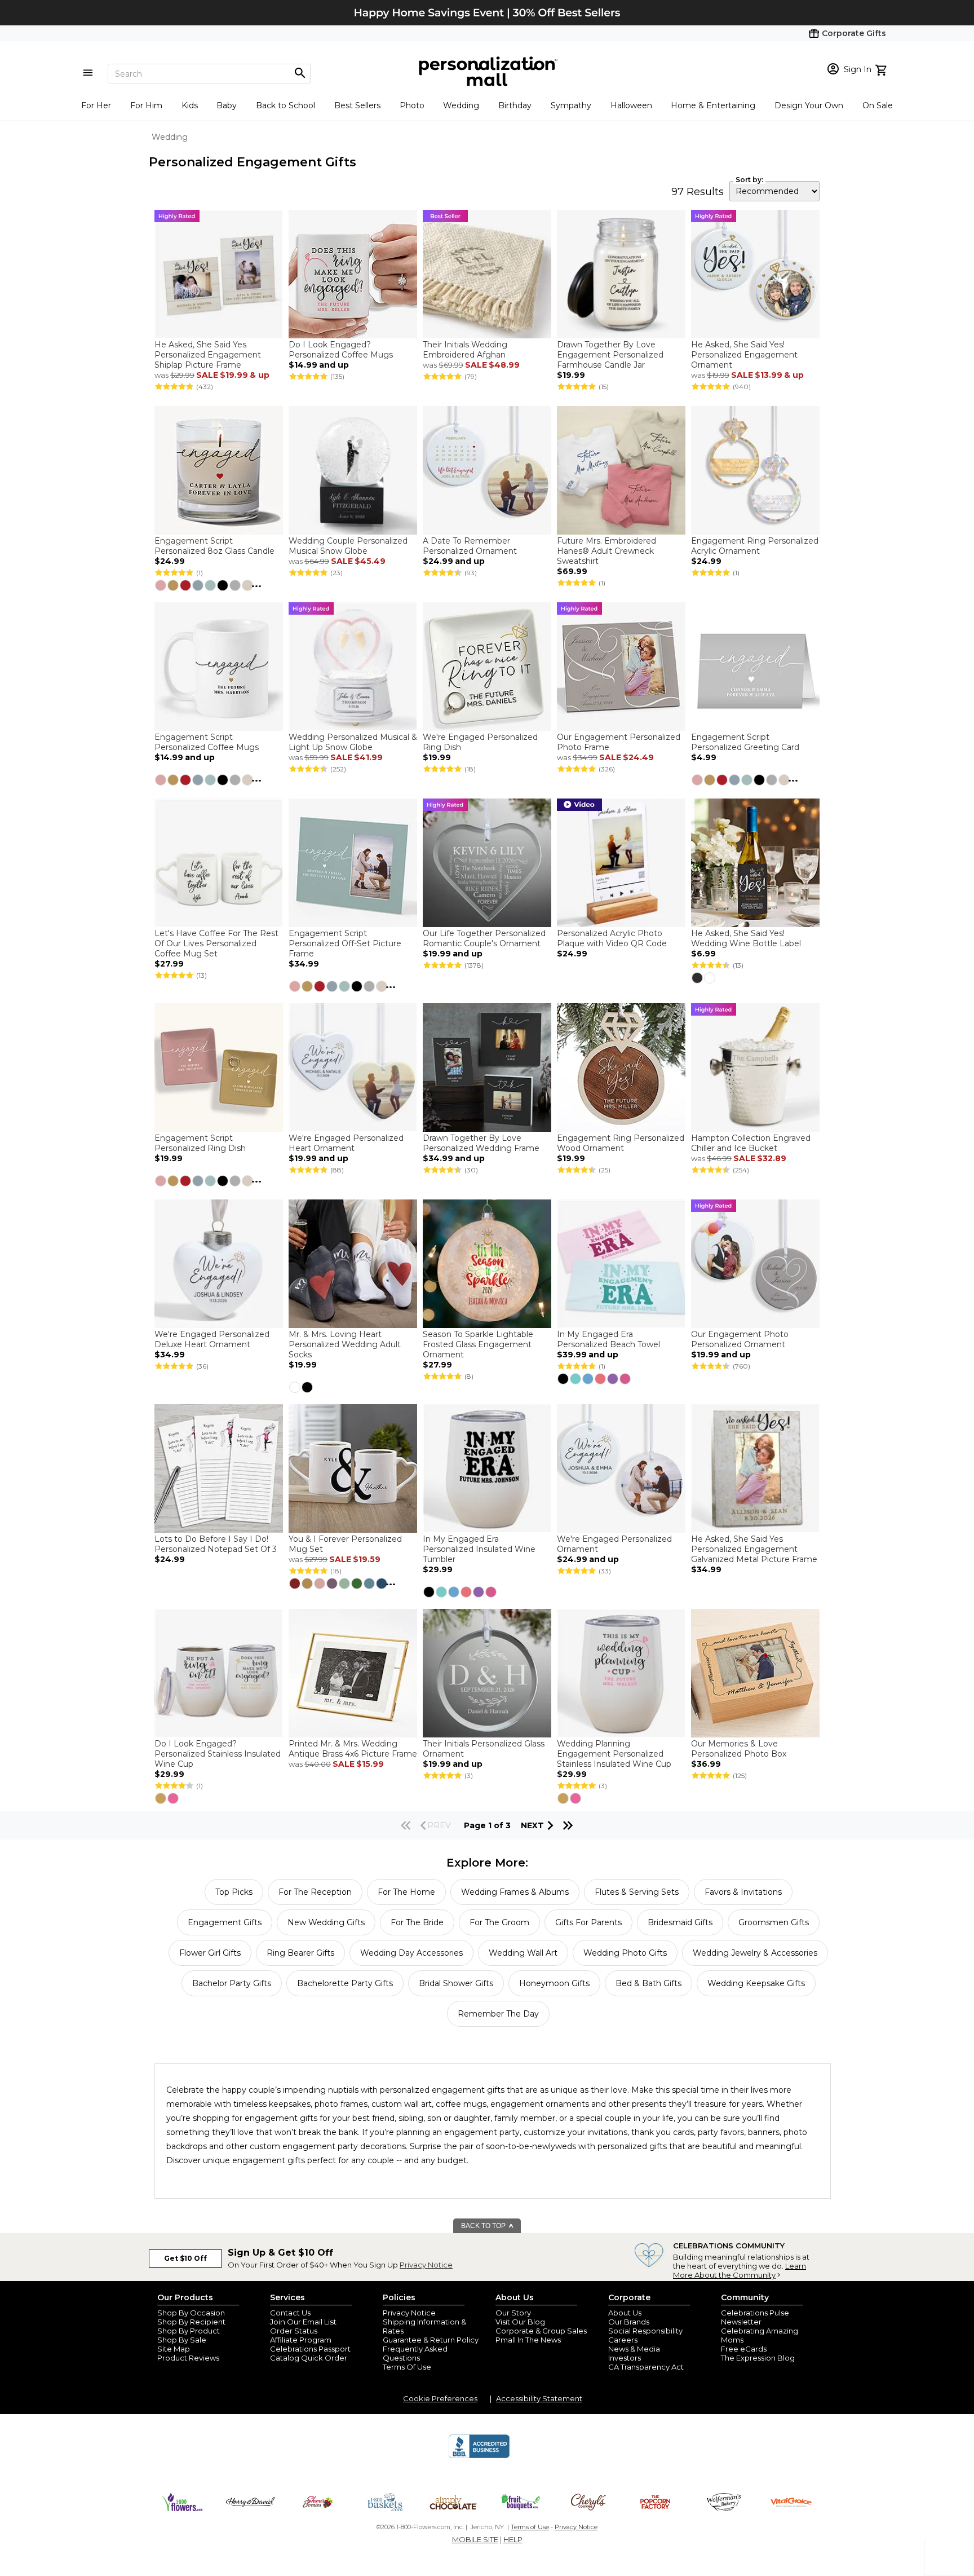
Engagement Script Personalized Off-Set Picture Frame (345, 943)
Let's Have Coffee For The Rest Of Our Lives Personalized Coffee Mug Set (216, 943)
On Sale (878, 105)
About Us (625, 2313)
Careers (623, 2340)
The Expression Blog (758, 2358)
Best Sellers (357, 105)
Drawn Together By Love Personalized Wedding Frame (481, 1143)
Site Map (174, 2349)
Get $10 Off (185, 2258)
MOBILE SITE (475, 2539)
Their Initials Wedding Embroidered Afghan (465, 350)
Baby (227, 105)
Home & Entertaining (713, 105)
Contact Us (290, 2313)
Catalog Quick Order (309, 2358)
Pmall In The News (528, 2340)
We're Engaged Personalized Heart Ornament (346, 1143)
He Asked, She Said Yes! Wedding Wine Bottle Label (746, 938)
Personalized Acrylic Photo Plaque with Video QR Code (612, 938)
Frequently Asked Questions (415, 2353)
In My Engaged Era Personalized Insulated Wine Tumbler (479, 1549)
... (256, 584)
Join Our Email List (303, 2322)
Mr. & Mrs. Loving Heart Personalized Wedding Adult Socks (345, 1344)
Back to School (285, 105)
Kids (190, 105)
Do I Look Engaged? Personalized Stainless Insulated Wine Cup (218, 1754)
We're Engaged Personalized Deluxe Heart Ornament (212, 1339)
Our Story (513, 2313)
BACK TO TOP (484, 2226)
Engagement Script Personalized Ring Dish (200, 1143)
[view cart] (882, 69)
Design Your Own (809, 105)
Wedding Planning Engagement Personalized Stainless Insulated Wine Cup (614, 1754)
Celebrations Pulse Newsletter (755, 2317)
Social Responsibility (645, 2331)
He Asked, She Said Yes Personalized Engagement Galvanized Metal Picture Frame (754, 1549)
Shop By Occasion (191, 2313)
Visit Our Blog (520, 2322)
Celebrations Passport (310, 2349)
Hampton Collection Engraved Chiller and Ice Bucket (751, 1143)
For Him (146, 105)
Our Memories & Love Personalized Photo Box (739, 1749)
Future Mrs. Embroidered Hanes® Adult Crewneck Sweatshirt (606, 551)
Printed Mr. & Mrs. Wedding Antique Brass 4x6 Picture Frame (353, 1749)
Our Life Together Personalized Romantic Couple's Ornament (484, 938)
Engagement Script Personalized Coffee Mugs (207, 742)
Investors (625, 2358)
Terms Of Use (407, 2367)
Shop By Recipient (191, 2322)
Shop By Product (189, 2331)
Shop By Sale (182, 2340)
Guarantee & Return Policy (431, 2340)
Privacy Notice (426, 2265)
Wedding (461, 105)
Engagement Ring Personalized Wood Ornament (621, 1143)
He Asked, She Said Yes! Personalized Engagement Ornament (744, 355)
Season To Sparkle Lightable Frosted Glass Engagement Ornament (478, 1344)
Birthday (515, 105)
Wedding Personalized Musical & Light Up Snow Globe (353, 742)
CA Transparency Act (646, 2367)
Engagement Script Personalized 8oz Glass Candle (214, 546)
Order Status (294, 2331)
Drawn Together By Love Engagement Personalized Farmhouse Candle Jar (610, 355)
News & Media (634, 2349)
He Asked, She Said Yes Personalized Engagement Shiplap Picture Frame (208, 355)
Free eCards (744, 2349)
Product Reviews (188, 2358)
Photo (412, 105)
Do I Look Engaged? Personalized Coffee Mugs (341, 350)
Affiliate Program (301, 2340)
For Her (96, 105)
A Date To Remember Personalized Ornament (470, 546)
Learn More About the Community (740, 2270)
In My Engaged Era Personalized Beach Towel (608, 1339)
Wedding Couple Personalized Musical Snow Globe (348, 546)
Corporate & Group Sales (541, 2331)
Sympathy (571, 105)
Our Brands (629, 2322)
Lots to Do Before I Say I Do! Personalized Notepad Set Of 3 (216, 1544)
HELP (513, 2539)
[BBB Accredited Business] (479, 2456)
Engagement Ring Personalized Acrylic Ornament (755, 546)
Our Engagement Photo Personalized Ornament (740, 1339)
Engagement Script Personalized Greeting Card (745, 742)
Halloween (631, 105)
